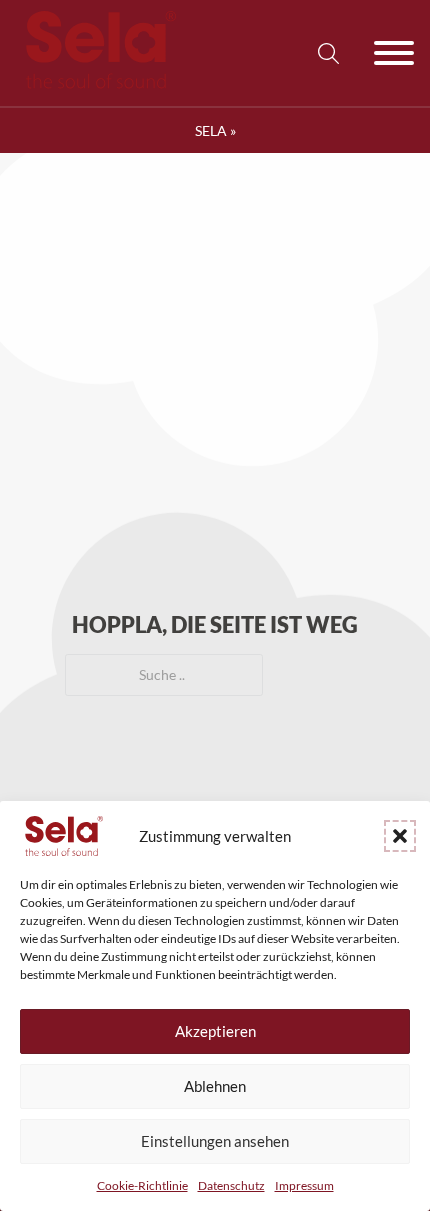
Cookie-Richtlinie (142, 1185)
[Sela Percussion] (96, 83)
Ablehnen (215, 1086)
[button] (400, 836)
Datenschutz (231, 1185)
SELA (211, 130)
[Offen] (394, 53)
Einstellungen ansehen (215, 1141)
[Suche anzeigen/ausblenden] (328, 53)
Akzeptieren (215, 1031)
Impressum (304, 1185)
